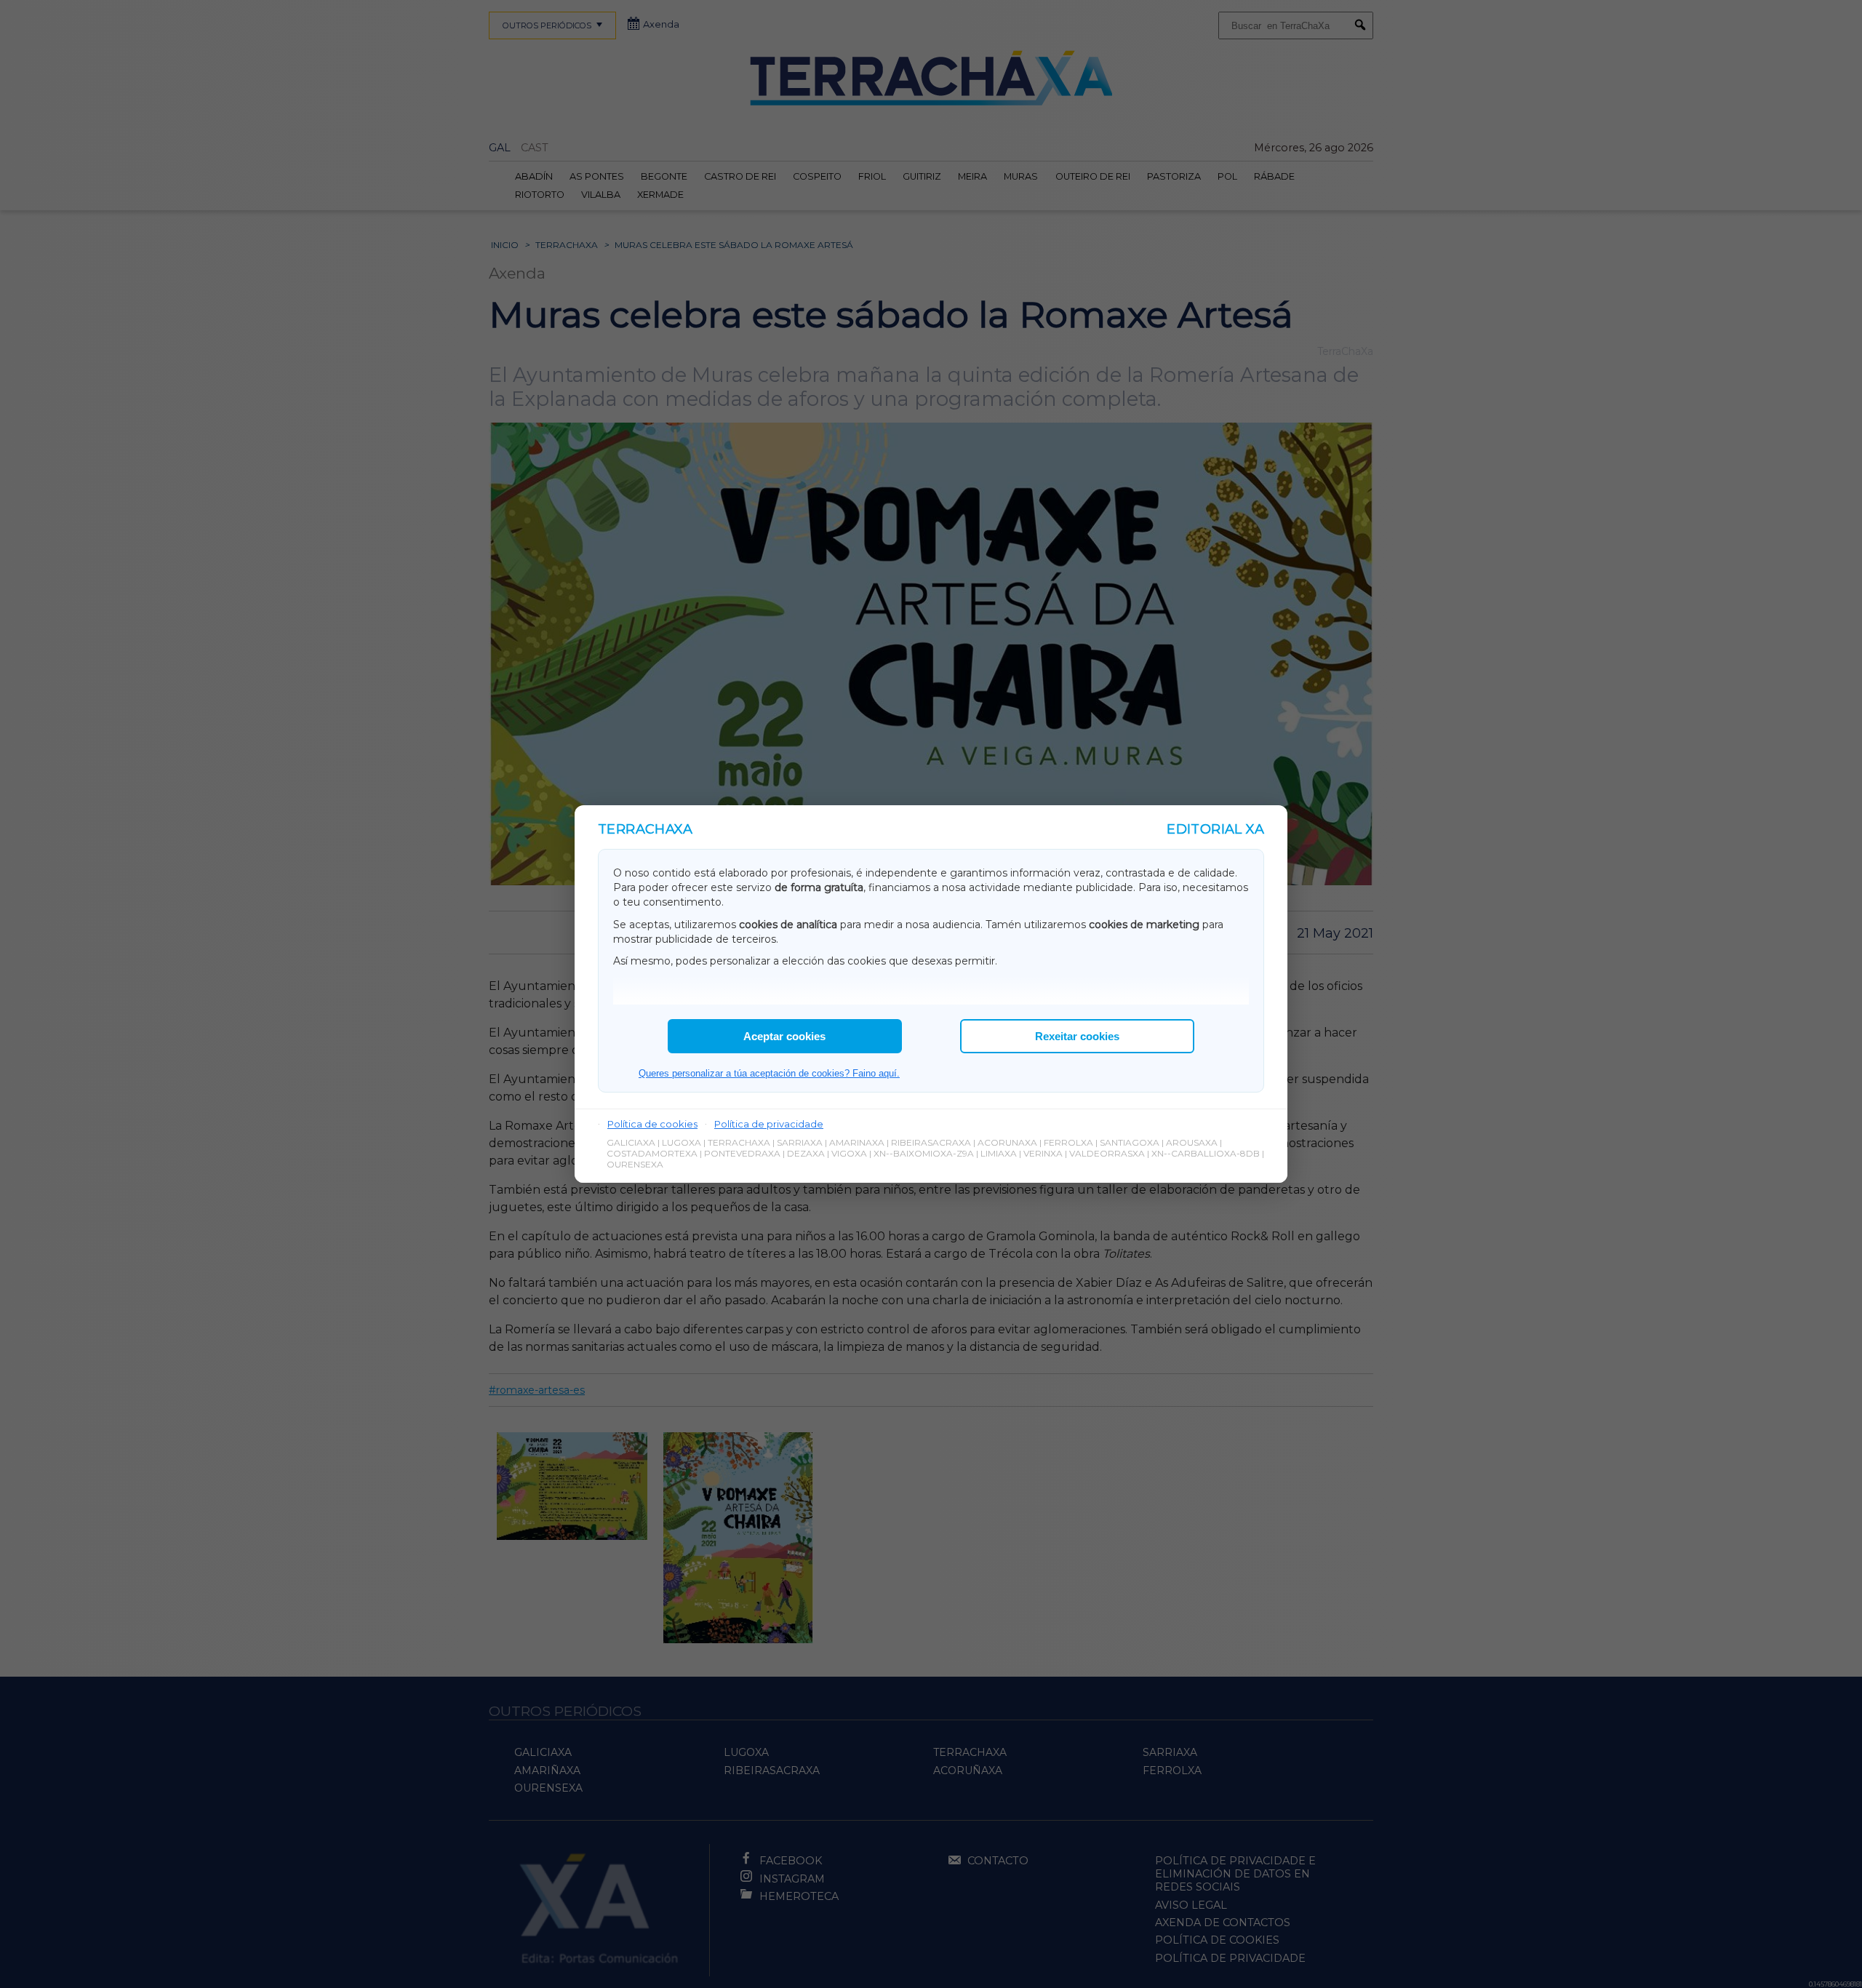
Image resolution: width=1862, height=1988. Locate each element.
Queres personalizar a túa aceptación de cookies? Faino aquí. (769, 1073)
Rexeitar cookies (1077, 1036)
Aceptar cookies (784, 1036)
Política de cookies (652, 1124)
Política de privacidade (769, 1124)
